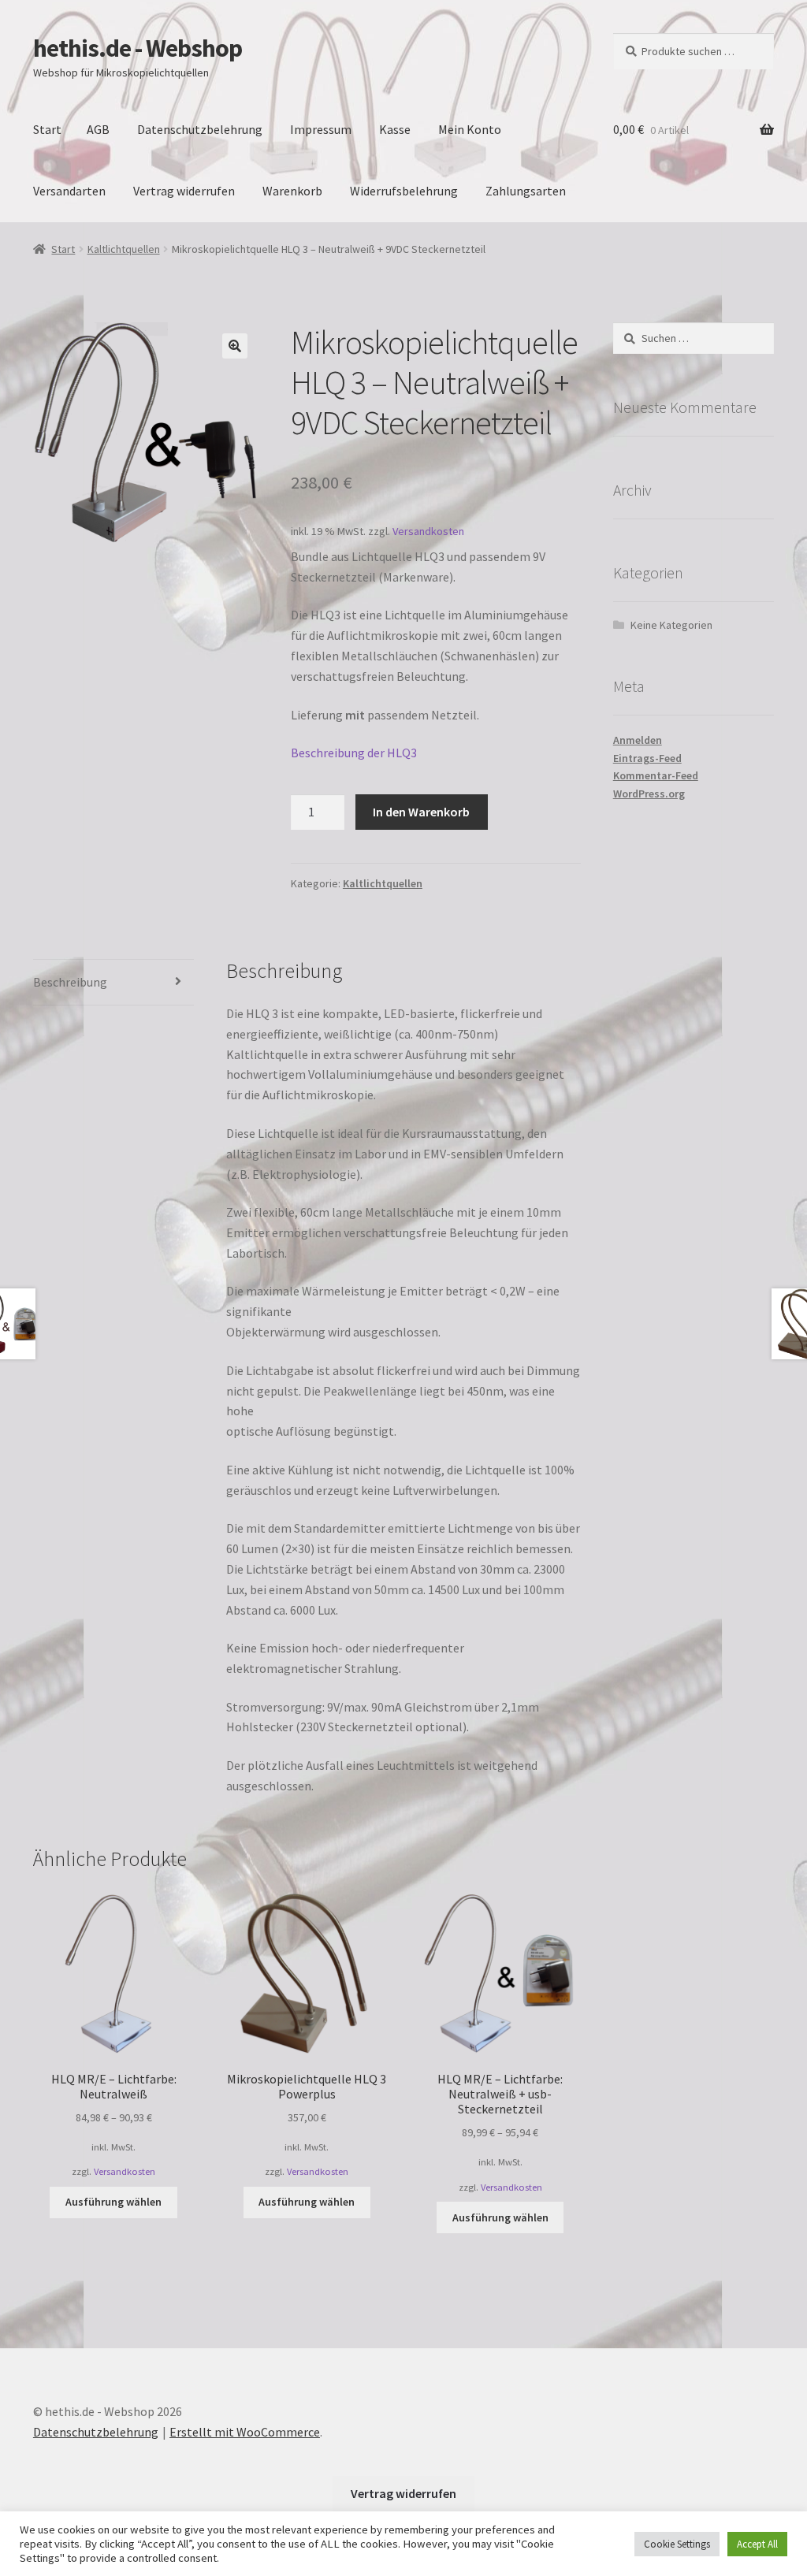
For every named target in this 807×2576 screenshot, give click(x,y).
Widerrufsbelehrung (404, 191)
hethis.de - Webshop (138, 48)
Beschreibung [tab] (70, 982)
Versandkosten (428, 531)
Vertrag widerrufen (184, 191)
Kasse (395, 129)
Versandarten (69, 191)
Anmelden (638, 740)
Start (47, 129)
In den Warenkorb (421, 812)
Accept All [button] (757, 2544)
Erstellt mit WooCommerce (245, 2432)
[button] (235, 346)
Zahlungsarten (526, 191)
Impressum (321, 129)
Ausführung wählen (113, 2202)
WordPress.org (649, 794)
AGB (98, 129)
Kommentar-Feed (656, 775)
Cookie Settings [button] (677, 2544)
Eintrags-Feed (647, 758)
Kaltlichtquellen (124, 249)
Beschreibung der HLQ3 (354, 753)
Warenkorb (292, 191)
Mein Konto (470, 129)
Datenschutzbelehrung (200, 129)
